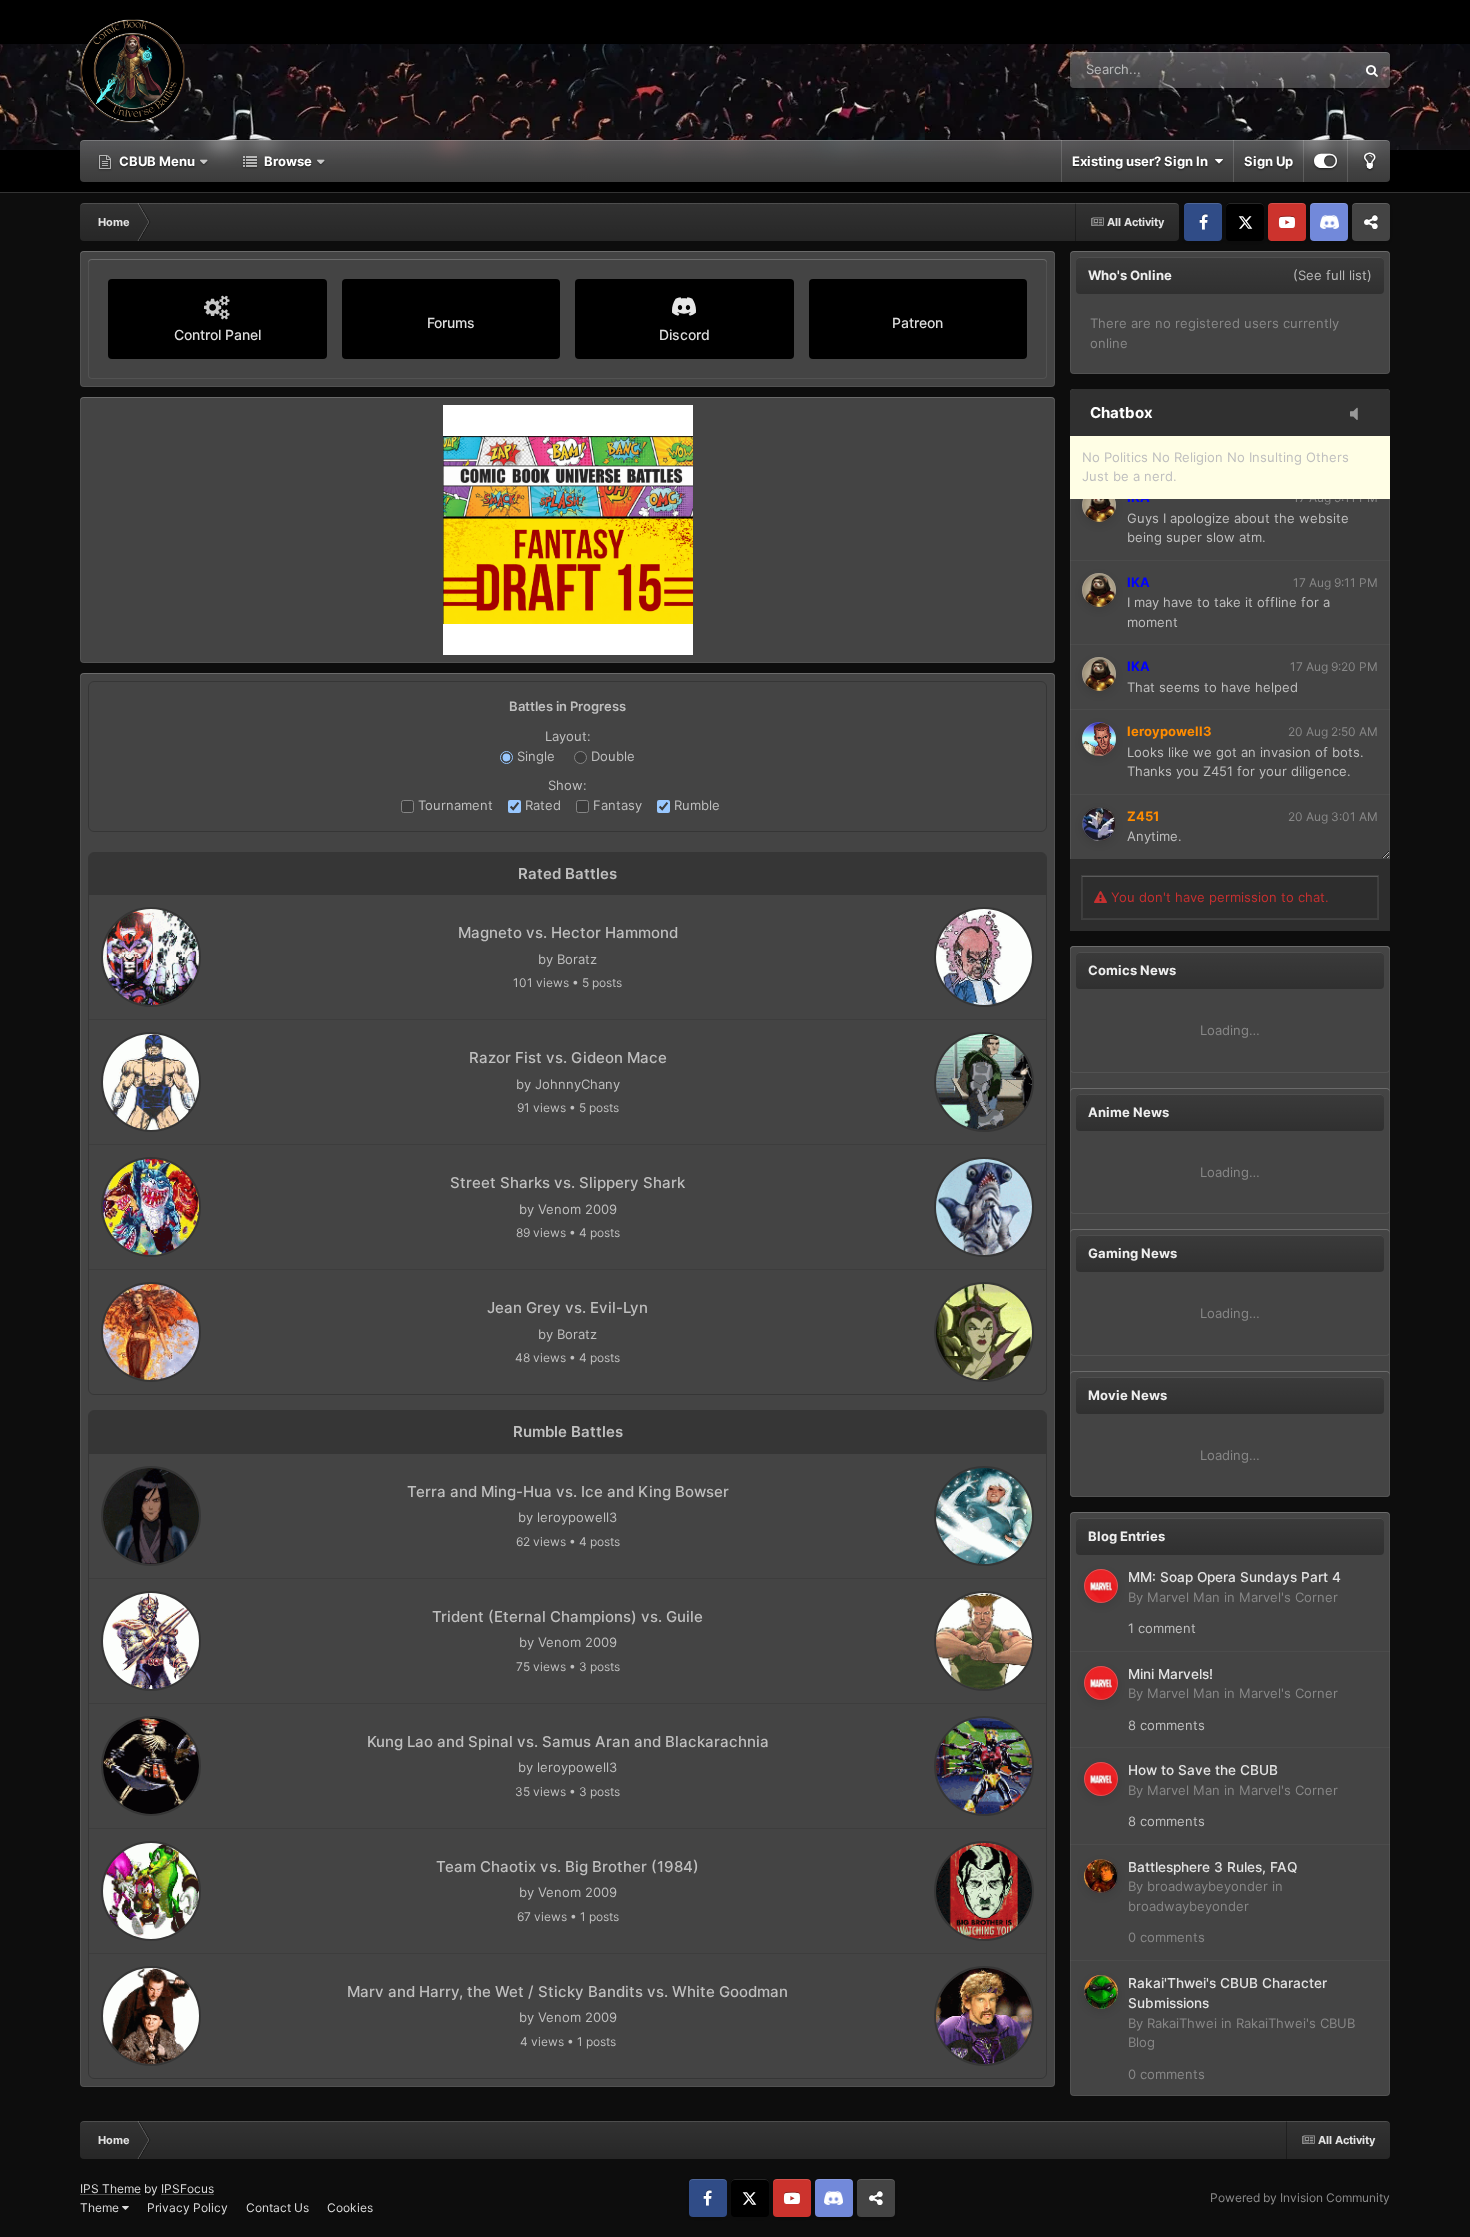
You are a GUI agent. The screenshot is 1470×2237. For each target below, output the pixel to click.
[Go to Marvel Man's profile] (1101, 1586)
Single (534, 756)
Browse (288, 161)
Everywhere (1293, 69)
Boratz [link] (577, 959)
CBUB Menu (157, 161)
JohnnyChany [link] (577, 1084)
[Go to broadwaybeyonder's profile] (1101, 1876)
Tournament (453, 805)
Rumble (695, 805)
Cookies (350, 2207)
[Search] (1372, 70)
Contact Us (277, 2207)
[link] (151, 957)
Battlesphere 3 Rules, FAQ (1212, 1867)
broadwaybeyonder (1207, 1886)
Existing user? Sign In (1143, 161)
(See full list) (1332, 275)
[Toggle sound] (1360, 415)
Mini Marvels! (1170, 1674)
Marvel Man (1183, 1597)
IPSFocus (187, 2188)
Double (611, 756)
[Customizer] (1325, 161)
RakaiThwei (1182, 2023)
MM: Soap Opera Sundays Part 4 (1234, 1577)
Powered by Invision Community (1300, 2197)
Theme (101, 2207)
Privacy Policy (187, 2207)
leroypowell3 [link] (577, 1517)
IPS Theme (110, 2188)
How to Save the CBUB (1203, 1770)
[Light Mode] (1369, 161)
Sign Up (1268, 161)
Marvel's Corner (1288, 1597)
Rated (541, 805)
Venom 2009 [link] (577, 1209)
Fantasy (615, 805)
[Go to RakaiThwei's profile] (1101, 1992)
